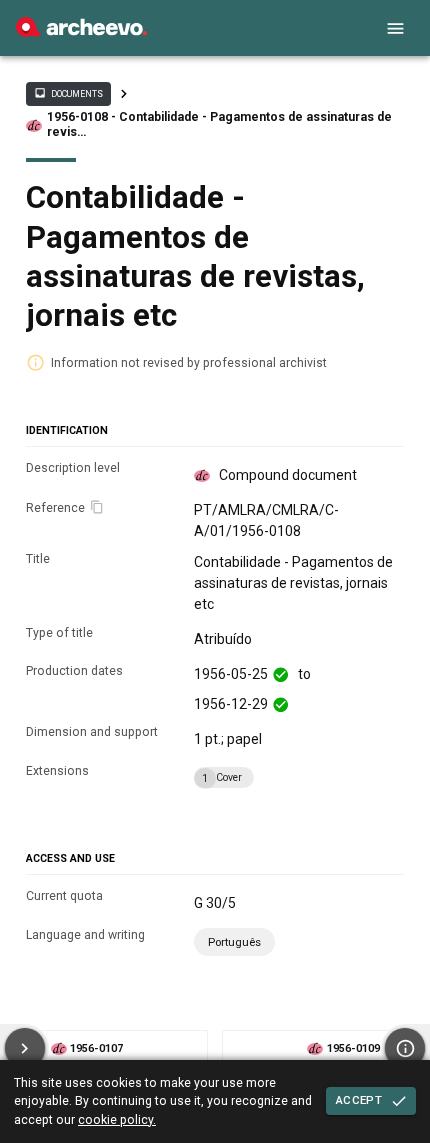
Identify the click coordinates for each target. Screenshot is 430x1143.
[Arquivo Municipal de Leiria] (81, 32)
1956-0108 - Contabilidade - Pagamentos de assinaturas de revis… (219, 124)
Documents (68, 93)
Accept (359, 1100)
